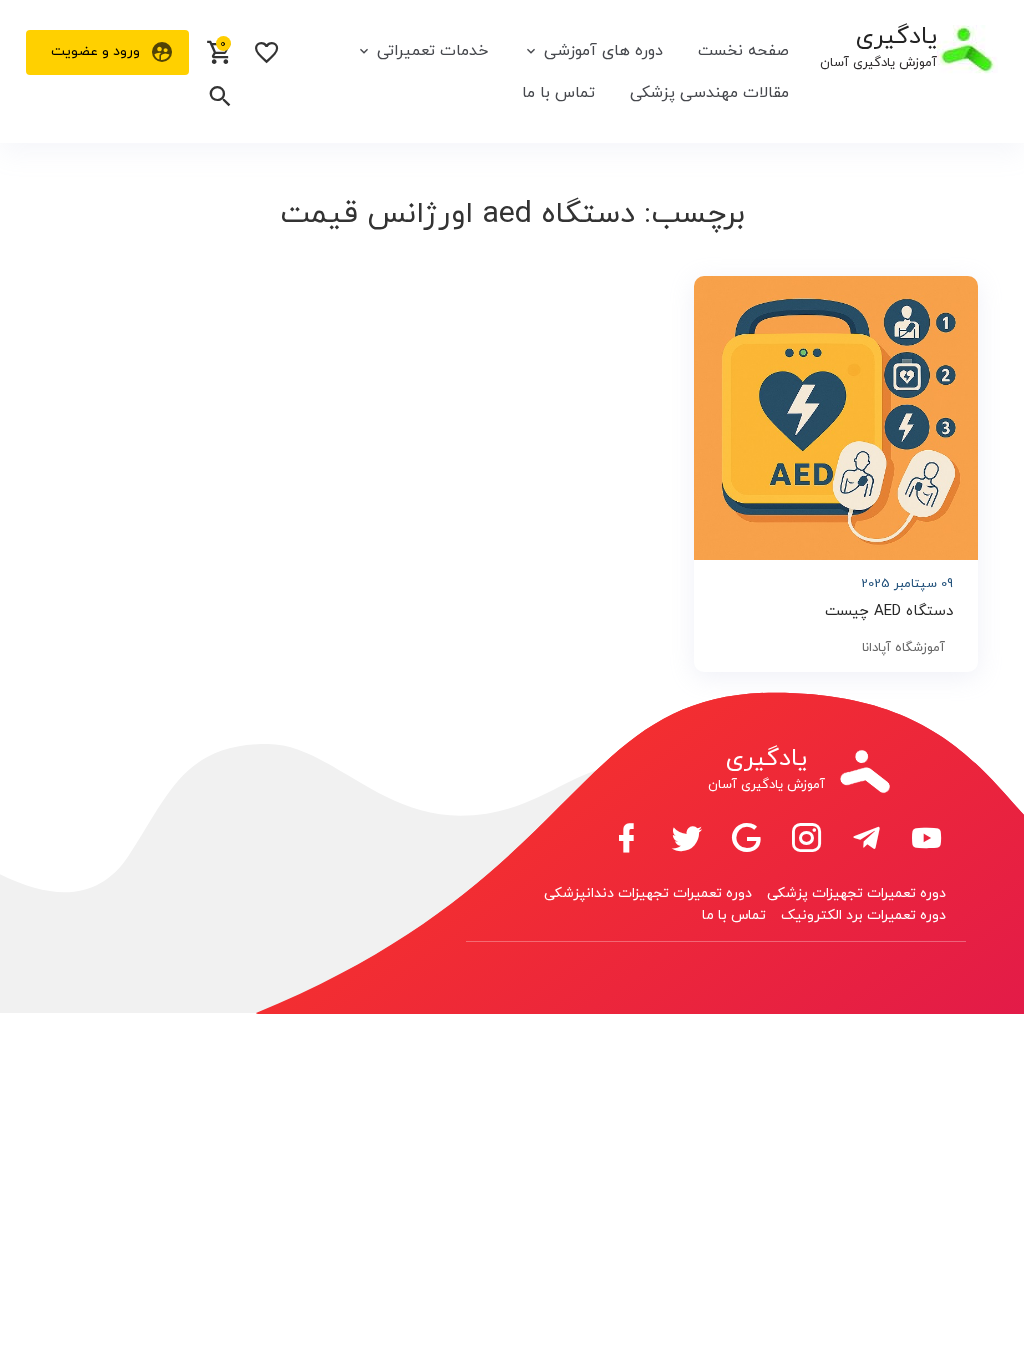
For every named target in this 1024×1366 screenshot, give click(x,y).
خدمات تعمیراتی (432, 51)
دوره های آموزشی (603, 51)
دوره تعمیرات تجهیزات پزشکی (856, 893)
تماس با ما (558, 93)
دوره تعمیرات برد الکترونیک (863, 915)
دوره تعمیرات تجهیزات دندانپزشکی (648, 893)
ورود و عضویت (95, 51)
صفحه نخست (743, 51)
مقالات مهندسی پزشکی (709, 93)
